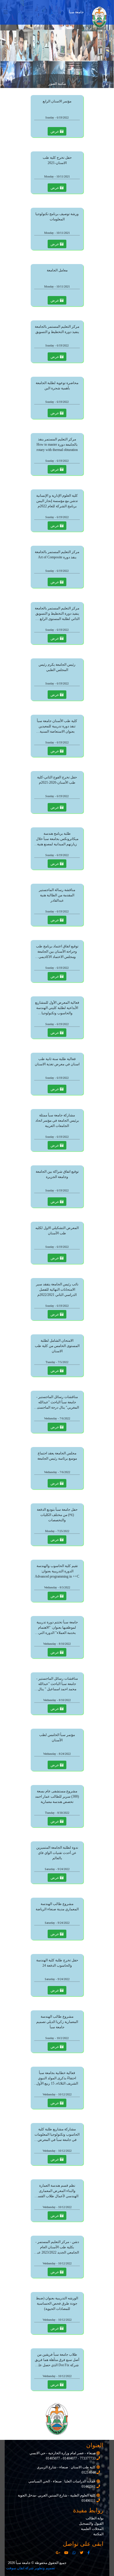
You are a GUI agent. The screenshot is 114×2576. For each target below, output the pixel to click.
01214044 (89, 2472)
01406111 (89, 2501)
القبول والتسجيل (91, 2523)
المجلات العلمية (92, 2529)
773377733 (87, 2458)
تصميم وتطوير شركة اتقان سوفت (31, 2568)
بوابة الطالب (95, 2518)
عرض (55, 131)
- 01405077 (54, 2458)
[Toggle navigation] (6, 12)
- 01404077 (70, 2458)
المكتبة (98, 2534)
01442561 (89, 2487)
